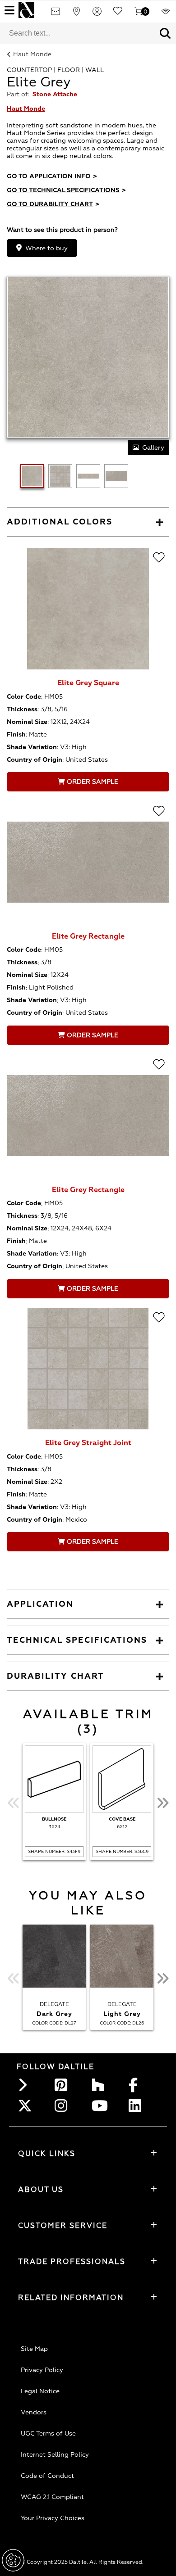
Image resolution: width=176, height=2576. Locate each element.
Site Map (34, 2349)
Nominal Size (27, 722)
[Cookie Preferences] (13, 2560)
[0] (139, 14)
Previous (14, 1803)
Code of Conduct (47, 2476)
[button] (165, 33)
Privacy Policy (42, 2370)
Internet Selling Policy (55, 2455)
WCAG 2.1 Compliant (52, 2497)
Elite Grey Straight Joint (88, 1443)
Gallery (153, 448)
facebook (138, 2085)
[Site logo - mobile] (26, 10)
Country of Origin (35, 760)
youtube (101, 2106)
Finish (16, 734)
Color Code (24, 697)
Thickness (22, 709)
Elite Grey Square (88, 683)
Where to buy (46, 248)
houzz (101, 2085)
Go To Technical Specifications (66, 190)
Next (162, 1803)
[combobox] (77, 33)
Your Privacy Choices (53, 2518)
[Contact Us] (56, 14)
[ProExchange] (166, 14)
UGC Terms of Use (48, 2434)
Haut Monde (32, 54)
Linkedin (138, 2106)
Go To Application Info (52, 176)
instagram (64, 2106)
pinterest (64, 2085)
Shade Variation (32, 747)
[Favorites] (118, 14)
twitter (27, 2106)
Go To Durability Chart (53, 204)
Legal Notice (40, 2391)
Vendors (34, 2412)
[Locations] (76, 14)
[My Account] (97, 14)
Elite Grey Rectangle (88, 936)
